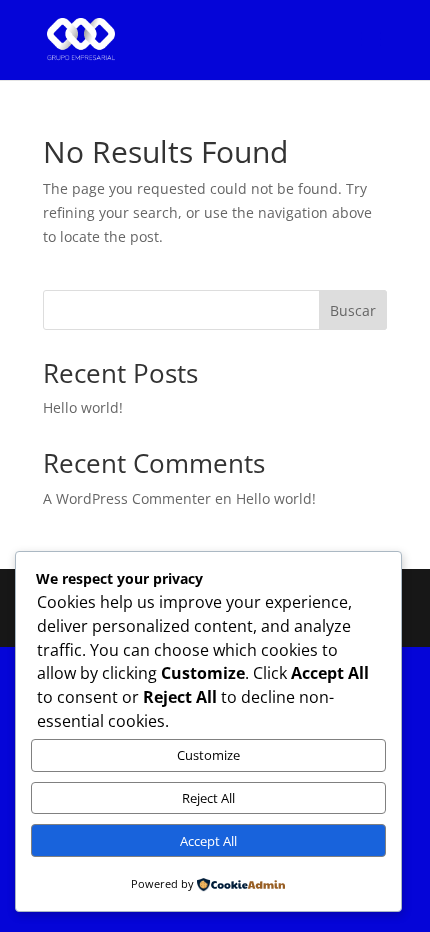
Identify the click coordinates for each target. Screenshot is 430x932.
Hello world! (83, 407)
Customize (208, 755)
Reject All (208, 798)
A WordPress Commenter (127, 498)
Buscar (353, 310)
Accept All (208, 841)
